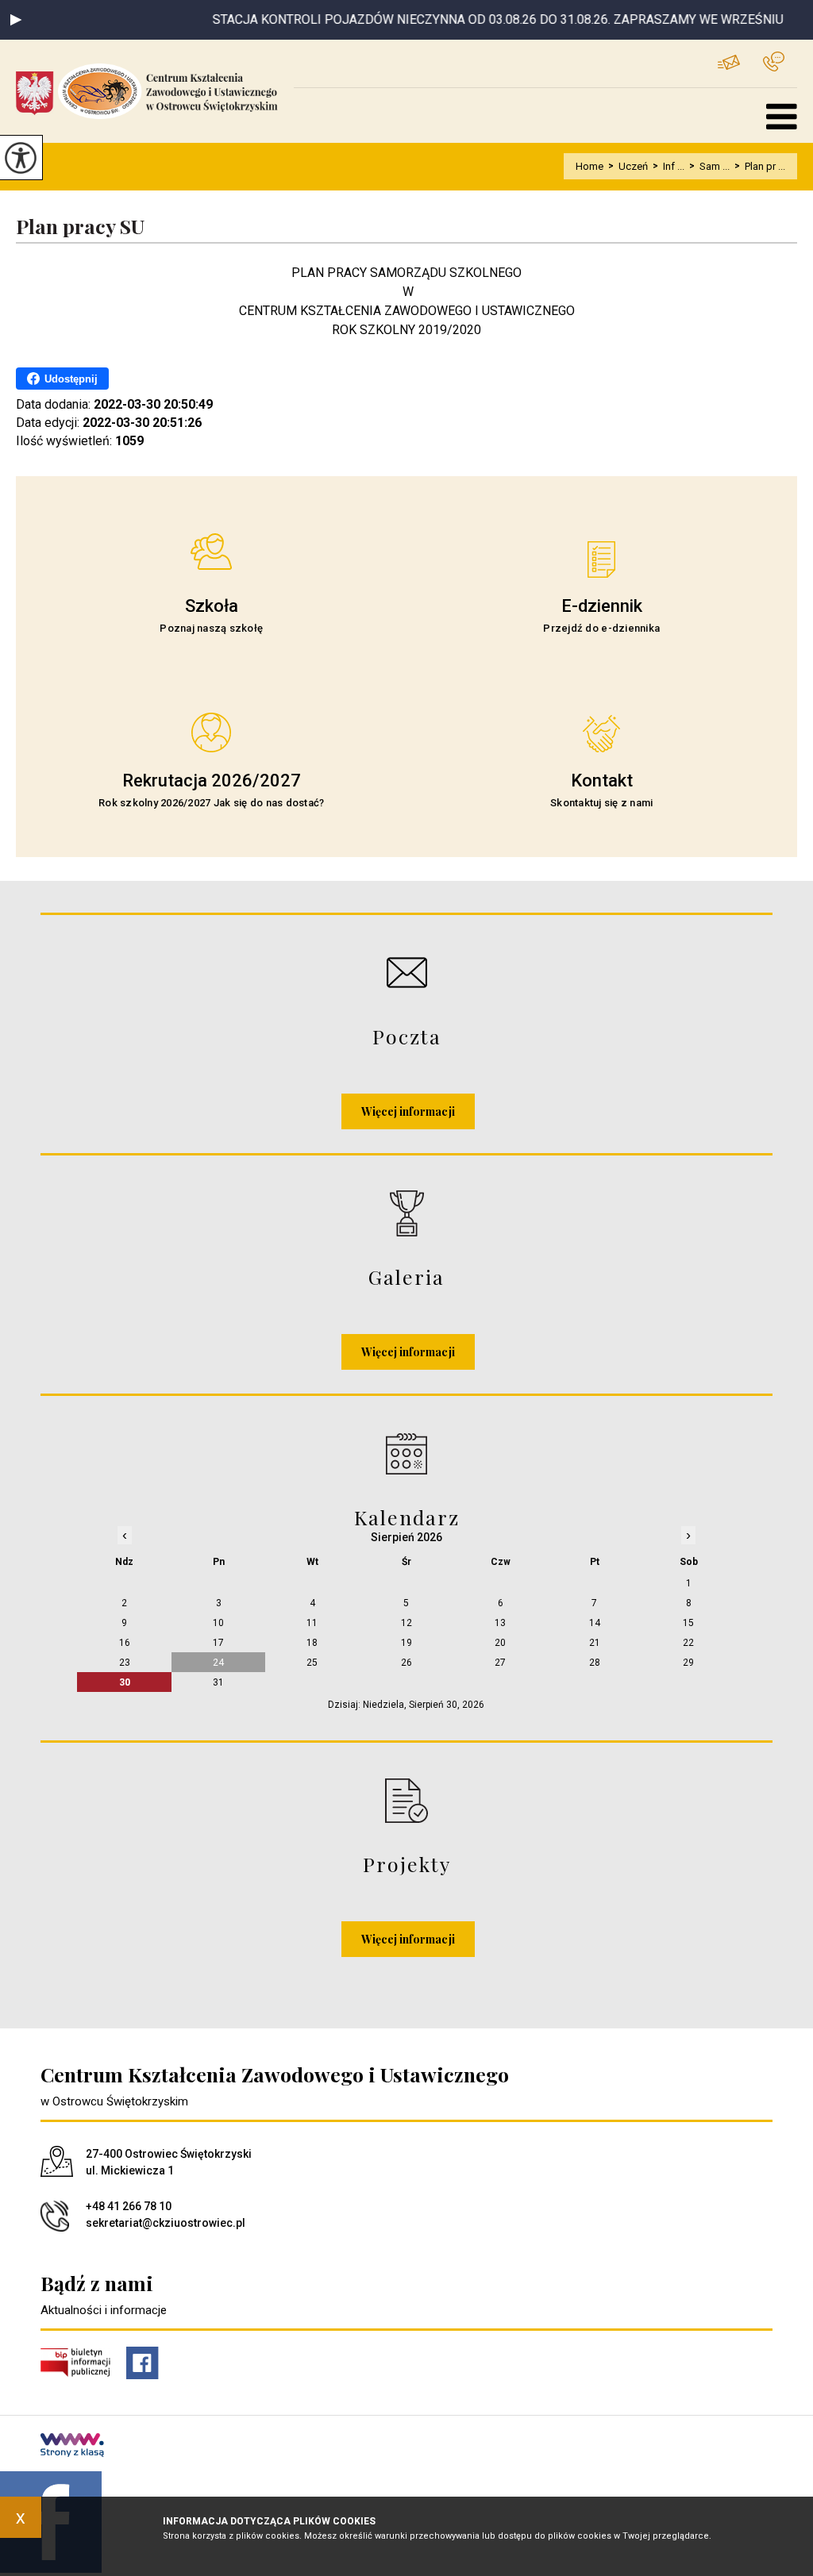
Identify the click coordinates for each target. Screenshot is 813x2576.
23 (125, 1663)
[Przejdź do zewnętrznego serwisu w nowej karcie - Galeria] (406, 1213)
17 (218, 1643)
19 (406, 1643)
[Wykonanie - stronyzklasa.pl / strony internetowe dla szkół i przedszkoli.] (72, 2447)
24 (218, 1663)
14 (595, 1623)
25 (312, 1663)
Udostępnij (71, 379)
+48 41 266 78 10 (780, 62)
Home (590, 166)
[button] (16, 20)
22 (688, 1643)
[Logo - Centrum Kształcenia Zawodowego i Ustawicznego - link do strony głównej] (155, 91)
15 (688, 1623)
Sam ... (709, 166)
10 (218, 1623)
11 (312, 1623)
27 (500, 1663)
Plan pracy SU (80, 227)
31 (218, 1682)
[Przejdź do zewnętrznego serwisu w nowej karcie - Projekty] (406, 1800)
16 (125, 1643)
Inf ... (669, 166)
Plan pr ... (760, 166)
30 (125, 1682)
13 (500, 1623)
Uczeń (628, 166)
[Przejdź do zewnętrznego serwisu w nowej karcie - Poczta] (406, 973)
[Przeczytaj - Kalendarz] (406, 1453)
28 (595, 1663)
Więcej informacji (408, 1111)
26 (406, 1663)
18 (312, 1643)
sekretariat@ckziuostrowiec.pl (740, 62)
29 (688, 1663)
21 (595, 1643)
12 (406, 1623)
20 (500, 1643)
